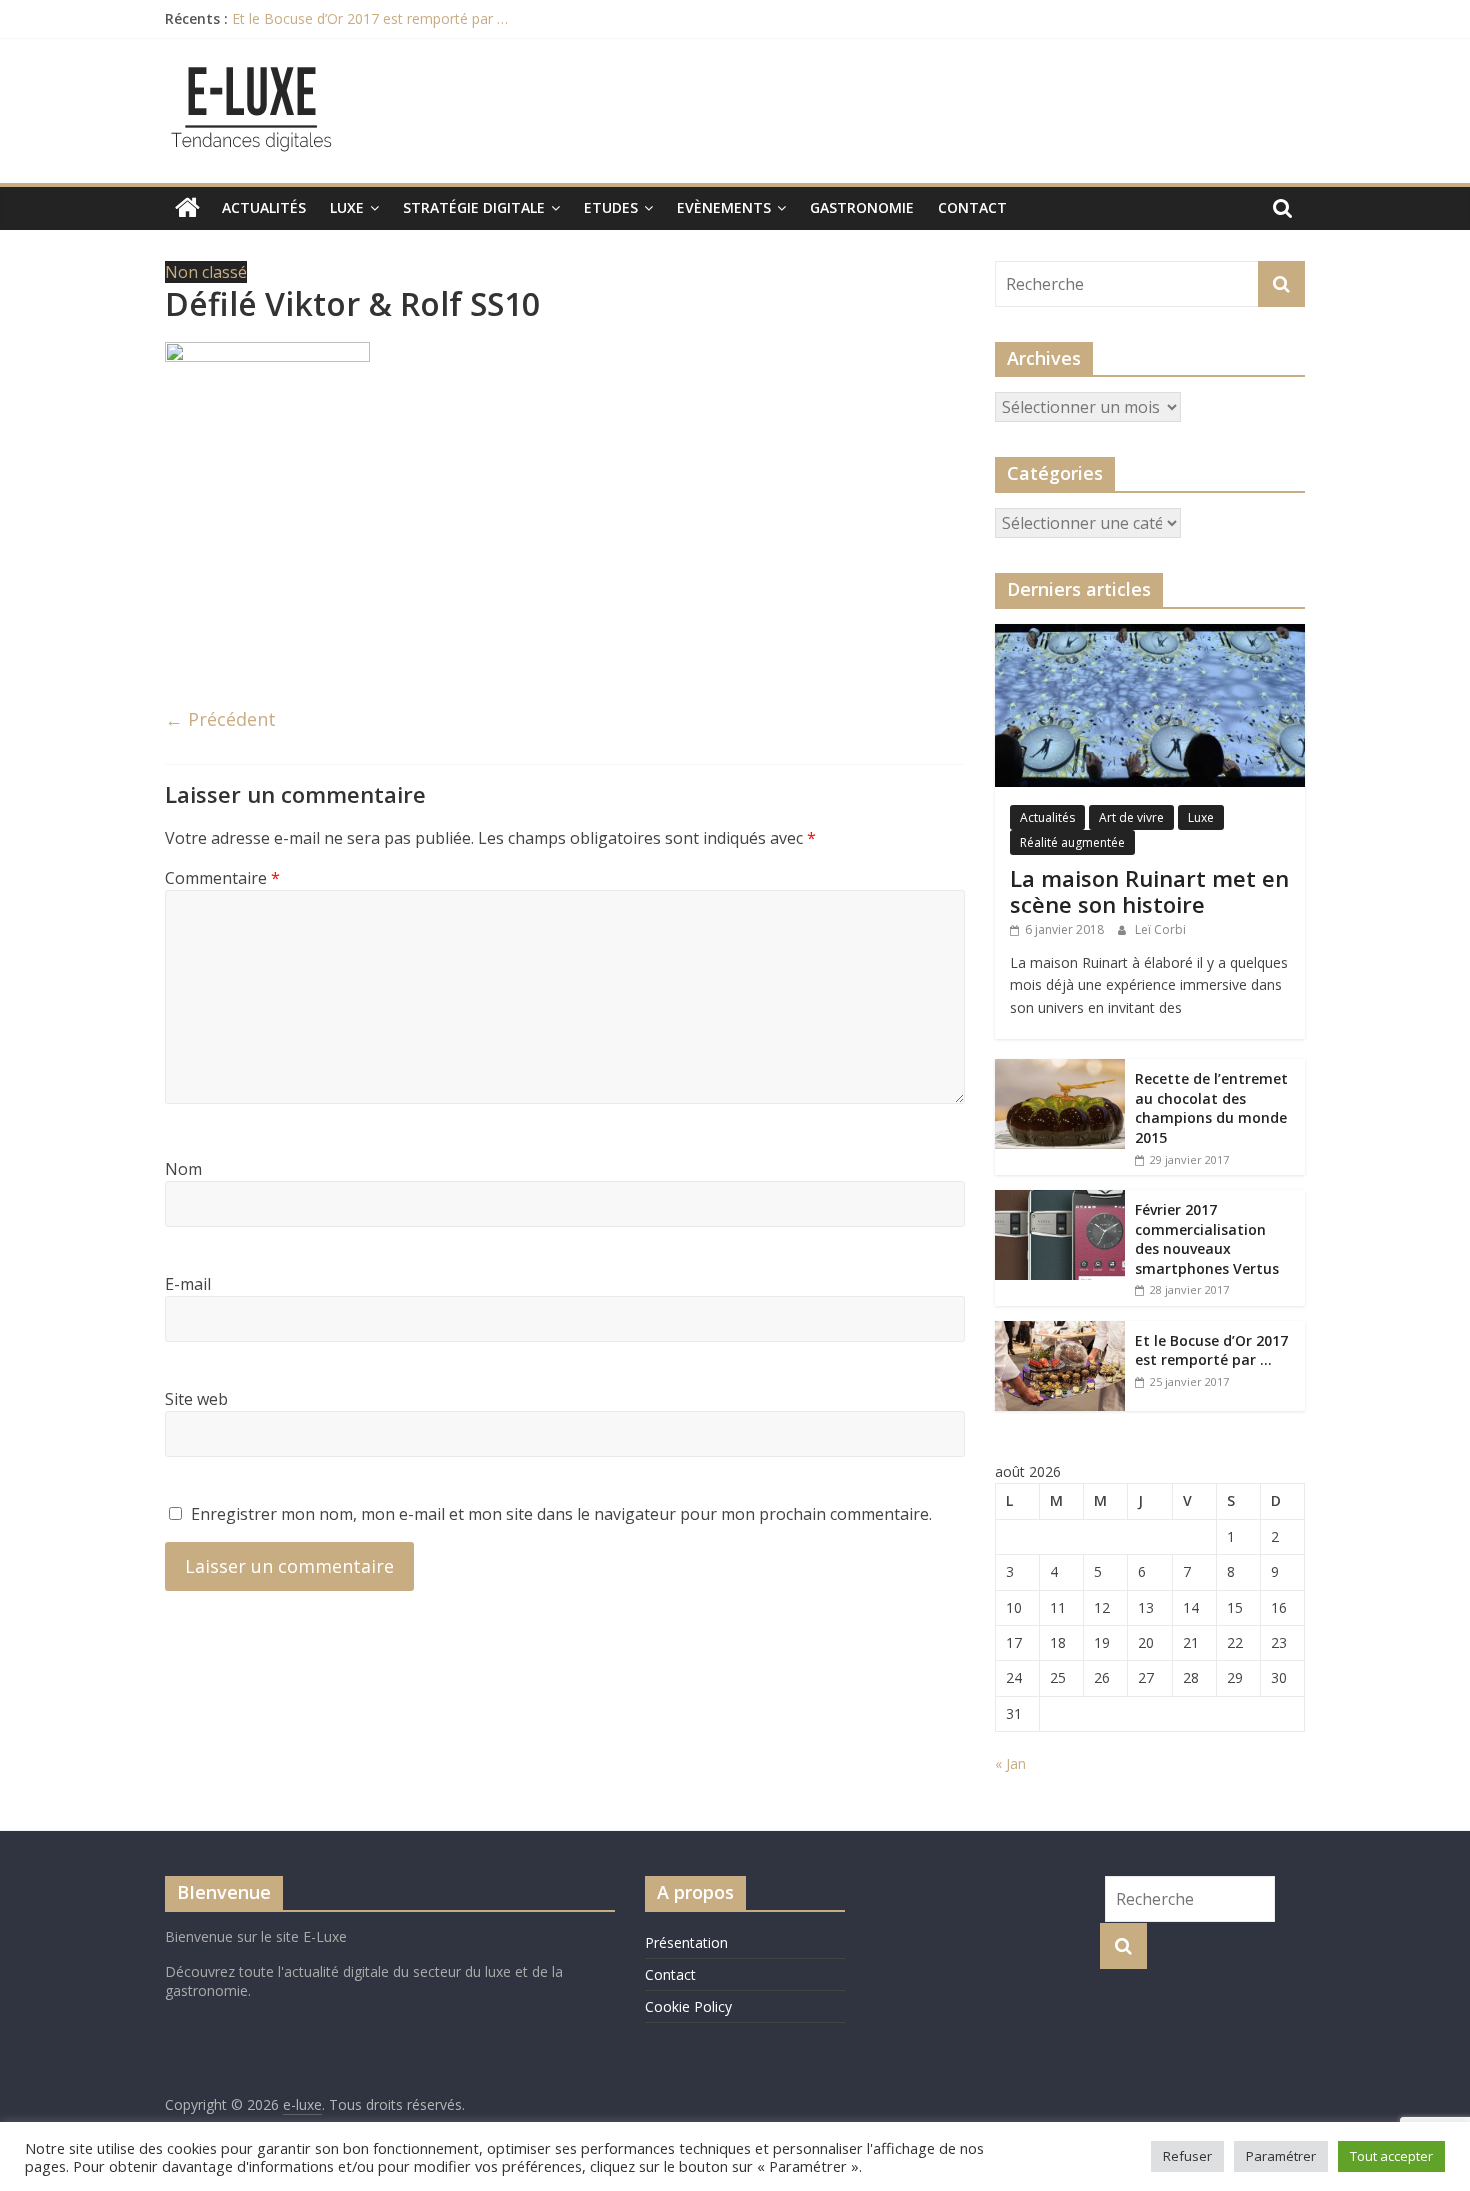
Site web (196, 1399)
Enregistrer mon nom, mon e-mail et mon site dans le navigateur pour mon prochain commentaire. (561, 1514)
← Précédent (220, 719)
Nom (183, 1169)
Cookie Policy (688, 2006)
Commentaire (222, 878)
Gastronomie (862, 207)
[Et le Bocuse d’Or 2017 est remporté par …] (1060, 1331)
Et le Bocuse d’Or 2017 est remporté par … (370, 18)
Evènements (724, 207)
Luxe (347, 207)
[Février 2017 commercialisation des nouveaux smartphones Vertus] (1060, 1200)
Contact (972, 207)
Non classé (206, 272)
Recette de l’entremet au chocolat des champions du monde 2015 (1211, 1108)
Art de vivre (1131, 817)
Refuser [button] (1187, 2156)
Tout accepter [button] (1391, 2156)
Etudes (611, 207)
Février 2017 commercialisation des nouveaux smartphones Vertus (1207, 1239)
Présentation (686, 1942)
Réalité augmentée (1072, 842)
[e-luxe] (187, 208)
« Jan (1010, 1763)
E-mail (188, 1284)
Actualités (264, 207)
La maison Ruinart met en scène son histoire (1149, 891)
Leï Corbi (1160, 929)
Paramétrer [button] (1281, 2156)
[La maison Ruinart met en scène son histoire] (1150, 634)
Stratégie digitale (474, 207)
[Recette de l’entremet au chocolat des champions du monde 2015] (1060, 1069)
